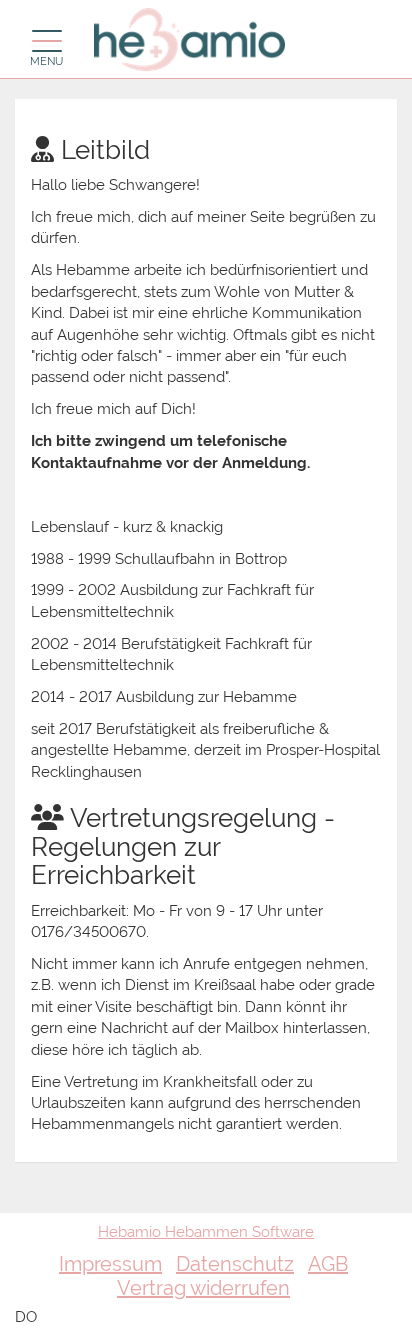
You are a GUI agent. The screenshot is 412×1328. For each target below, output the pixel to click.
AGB (328, 1264)
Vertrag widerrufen (203, 1288)
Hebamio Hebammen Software (206, 1232)
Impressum (110, 1264)
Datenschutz (235, 1264)
